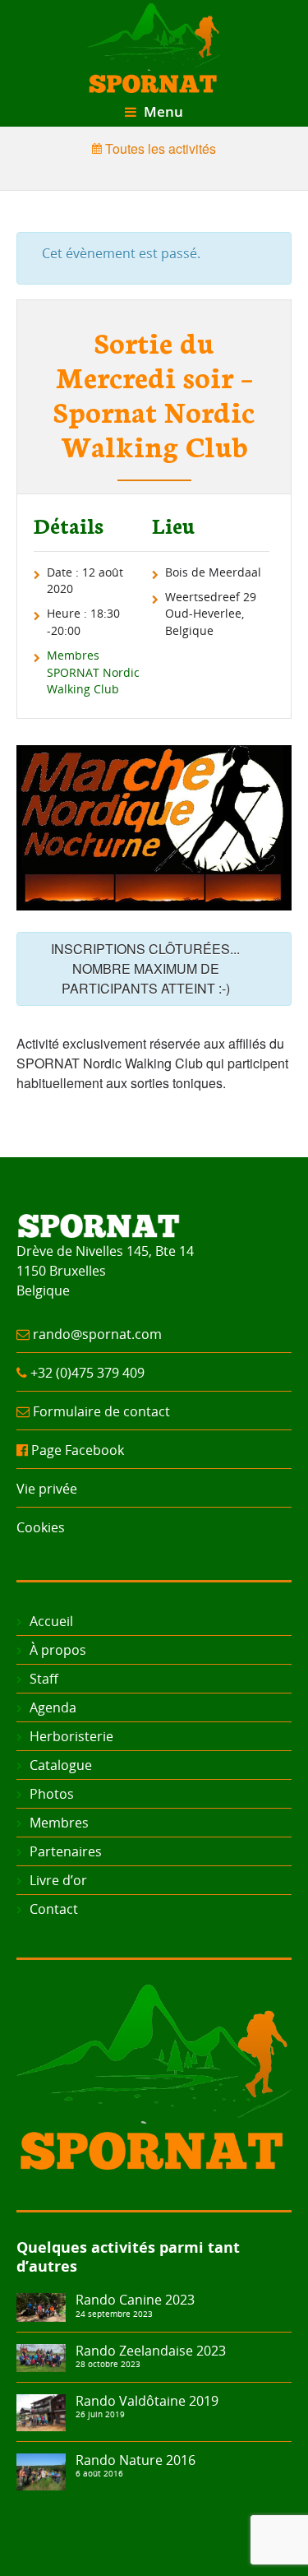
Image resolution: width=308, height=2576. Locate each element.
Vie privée (47, 1489)
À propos (58, 1650)
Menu (162, 111)
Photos (52, 1794)
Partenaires (66, 1851)
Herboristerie (71, 1736)
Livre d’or (58, 1880)
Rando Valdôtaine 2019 (147, 2401)
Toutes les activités (159, 148)
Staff (44, 1679)
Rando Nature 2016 (136, 2460)
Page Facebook (78, 1450)
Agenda (53, 1707)
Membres (59, 1823)
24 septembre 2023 (114, 2314)
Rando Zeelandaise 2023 (151, 2351)
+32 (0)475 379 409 (87, 1373)
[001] (41, 2356)
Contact (54, 1909)
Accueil (51, 1621)
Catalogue (61, 1765)
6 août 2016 (99, 2473)
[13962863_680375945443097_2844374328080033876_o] (41, 2470)
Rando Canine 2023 (135, 2300)
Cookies (41, 1527)
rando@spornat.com (97, 1334)
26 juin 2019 (100, 2414)
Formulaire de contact (101, 1411)
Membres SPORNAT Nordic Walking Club (93, 672)
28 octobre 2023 (108, 2364)
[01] (41, 2306)
